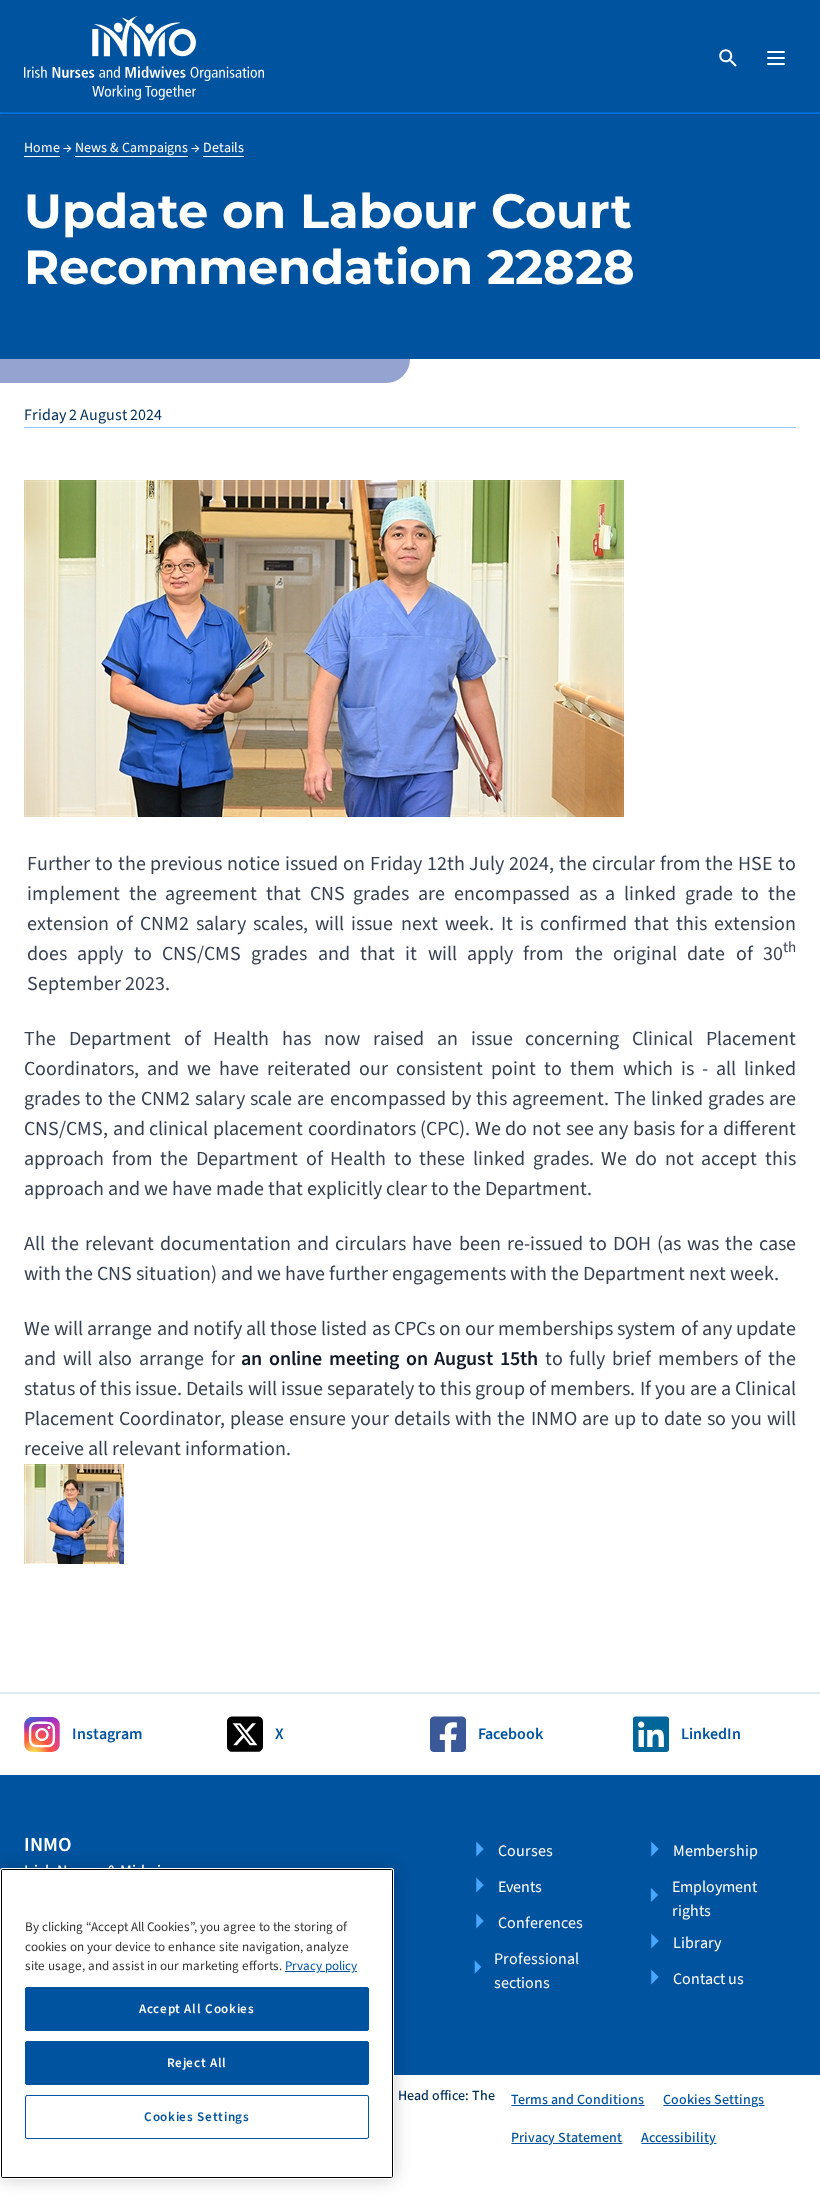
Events (520, 1887)
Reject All (197, 2063)
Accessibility (678, 2138)
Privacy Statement (566, 2138)
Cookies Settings (713, 2100)
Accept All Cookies (197, 2009)
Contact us (708, 1979)
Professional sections (536, 1971)
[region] (197, 2023)
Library (697, 1943)
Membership (715, 1851)
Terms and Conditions (577, 2100)
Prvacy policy (321, 1966)
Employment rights (714, 1899)
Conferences (540, 1923)
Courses (525, 1851)
